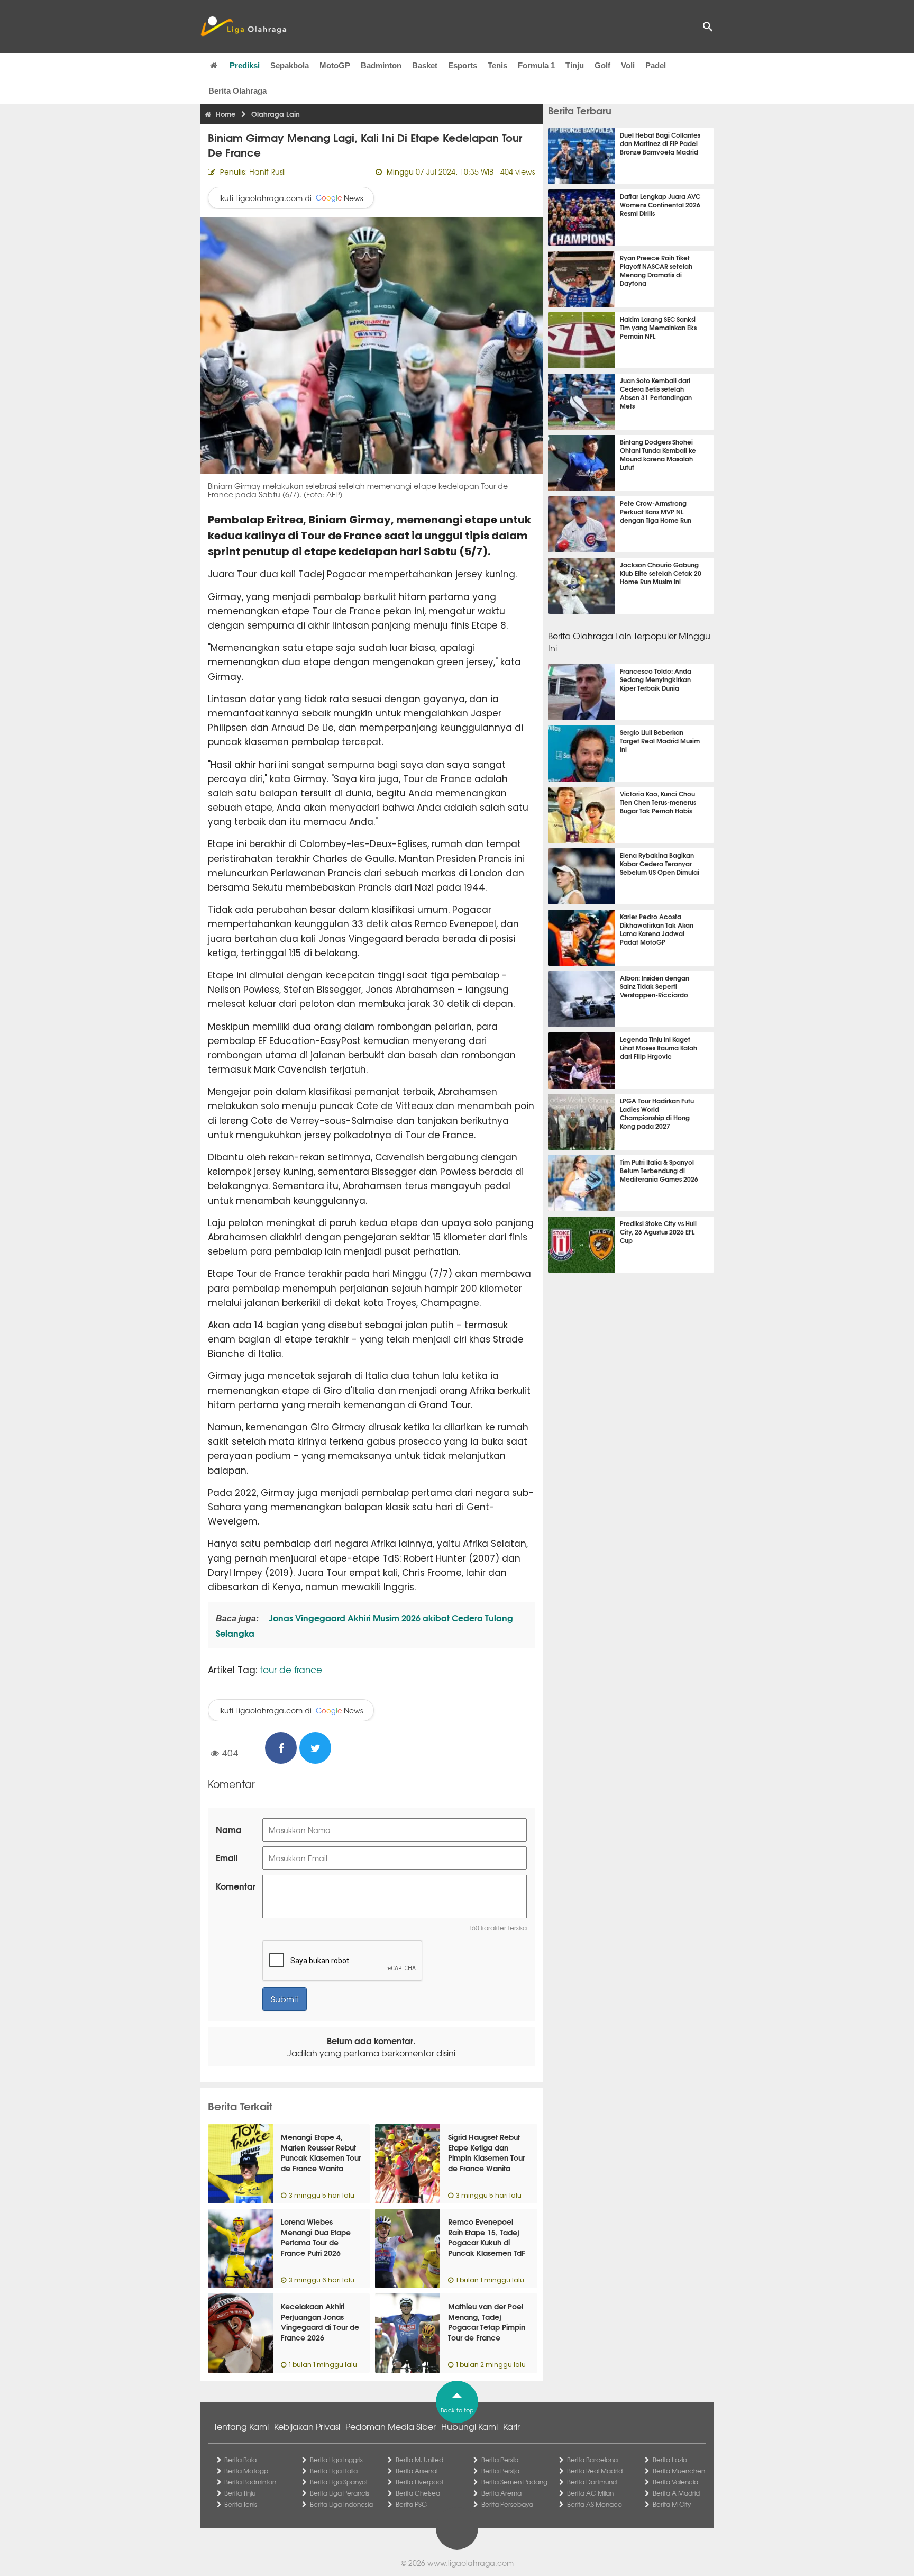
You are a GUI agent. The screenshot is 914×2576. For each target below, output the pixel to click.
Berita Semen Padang (514, 2482)
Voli (628, 65)
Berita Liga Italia (334, 2471)
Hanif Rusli (267, 171)
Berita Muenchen (679, 2471)
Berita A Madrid (676, 2493)
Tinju (575, 65)
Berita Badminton (250, 2482)
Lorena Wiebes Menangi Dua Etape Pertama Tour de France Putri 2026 (316, 2237)
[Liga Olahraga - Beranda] (243, 26)
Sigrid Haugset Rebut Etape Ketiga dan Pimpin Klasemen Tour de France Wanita (486, 2152)
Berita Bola (240, 2460)
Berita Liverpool (419, 2482)
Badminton (381, 65)
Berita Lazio (670, 2460)
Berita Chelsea (418, 2493)
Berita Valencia (675, 2482)
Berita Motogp (246, 2471)
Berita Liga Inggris (336, 2460)
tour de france (291, 1669)
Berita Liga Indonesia (341, 2504)
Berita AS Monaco (595, 2504)
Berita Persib (500, 2460)
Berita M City (672, 2504)
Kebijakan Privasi (307, 2426)
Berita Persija (500, 2471)
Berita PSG (411, 2504)
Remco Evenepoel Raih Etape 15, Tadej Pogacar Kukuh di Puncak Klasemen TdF (487, 2237)
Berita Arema (501, 2493)
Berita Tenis (241, 2504)
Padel (656, 65)
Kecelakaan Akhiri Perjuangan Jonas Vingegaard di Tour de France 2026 (320, 2322)
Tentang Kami (241, 2426)
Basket (425, 65)
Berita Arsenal (417, 2471)
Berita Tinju (240, 2493)
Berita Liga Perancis (340, 2493)
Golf (602, 65)
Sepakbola (290, 65)
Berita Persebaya (507, 2504)
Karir (511, 2426)
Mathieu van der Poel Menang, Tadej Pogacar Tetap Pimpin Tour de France (487, 2322)
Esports (463, 65)
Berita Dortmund (592, 2482)
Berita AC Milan (590, 2493)
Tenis (497, 65)
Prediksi (245, 65)
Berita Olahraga (237, 91)
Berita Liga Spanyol (339, 2482)
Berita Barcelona (592, 2460)
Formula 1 (536, 65)
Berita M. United (419, 2460)
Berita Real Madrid (595, 2471)
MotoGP (335, 65)
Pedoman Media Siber (391, 2426)
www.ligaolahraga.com (470, 2563)
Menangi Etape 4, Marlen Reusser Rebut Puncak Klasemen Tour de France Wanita (321, 2152)
